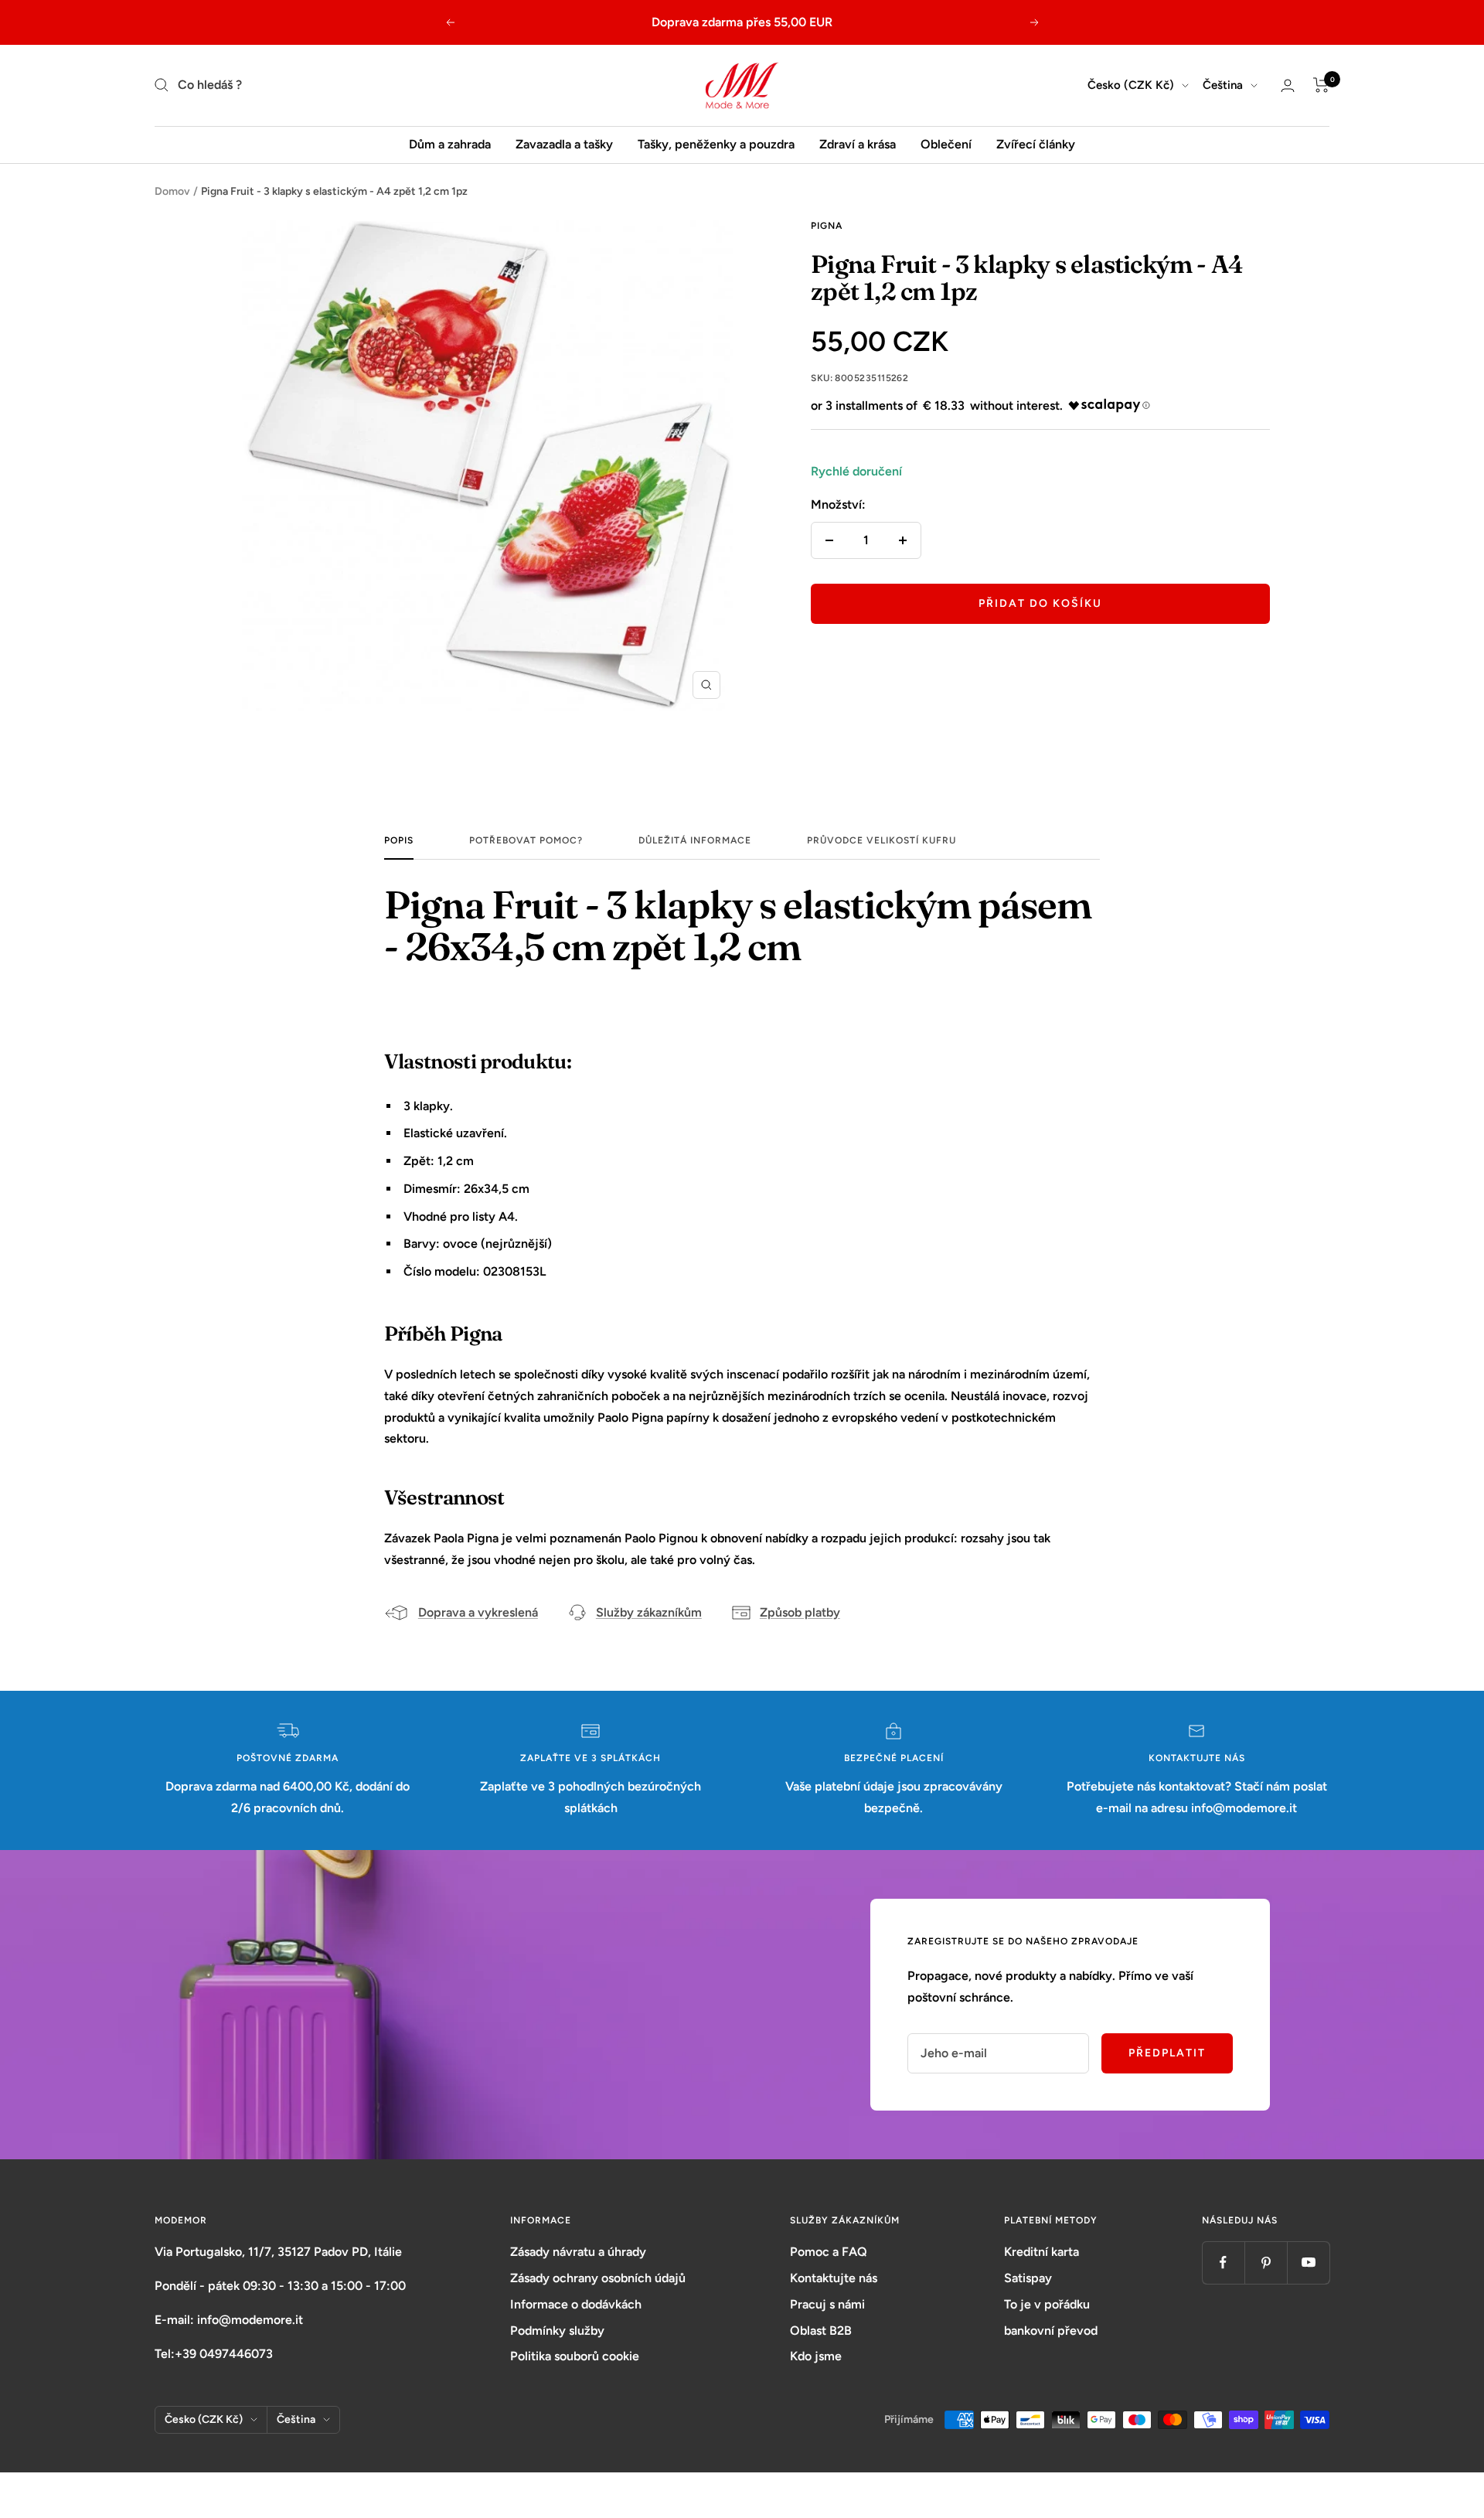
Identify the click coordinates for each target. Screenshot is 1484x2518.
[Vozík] (1321, 85)
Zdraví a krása (858, 144)
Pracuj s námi (827, 2304)
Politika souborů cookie (575, 2356)
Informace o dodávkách (576, 2304)
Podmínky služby (557, 2331)
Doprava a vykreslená (478, 1612)
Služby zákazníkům (649, 1612)
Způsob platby (800, 1612)
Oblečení (946, 144)
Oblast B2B (821, 2331)
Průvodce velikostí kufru (882, 840)
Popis (399, 840)
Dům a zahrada (450, 144)
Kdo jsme (816, 2356)
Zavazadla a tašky (564, 144)
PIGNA (827, 226)
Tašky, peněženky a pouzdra (716, 144)
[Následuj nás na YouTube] (1308, 2262)
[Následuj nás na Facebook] (1223, 2262)
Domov (172, 191)
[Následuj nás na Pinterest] (1266, 2262)
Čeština (1223, 85)
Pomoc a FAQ (829, 2252)
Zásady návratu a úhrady (578, 2252)
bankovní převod (1051, 2331)
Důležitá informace (695, 840)
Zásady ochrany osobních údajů (598, 2278)
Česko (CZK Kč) (1131, 85)
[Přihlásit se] (1288, 85)
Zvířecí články (1036, 144)
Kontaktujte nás (834, 2278)
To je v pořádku (1047, 2304)
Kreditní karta (1042, 2252)
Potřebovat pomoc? (526, 840)
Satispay (1028, 2278)
